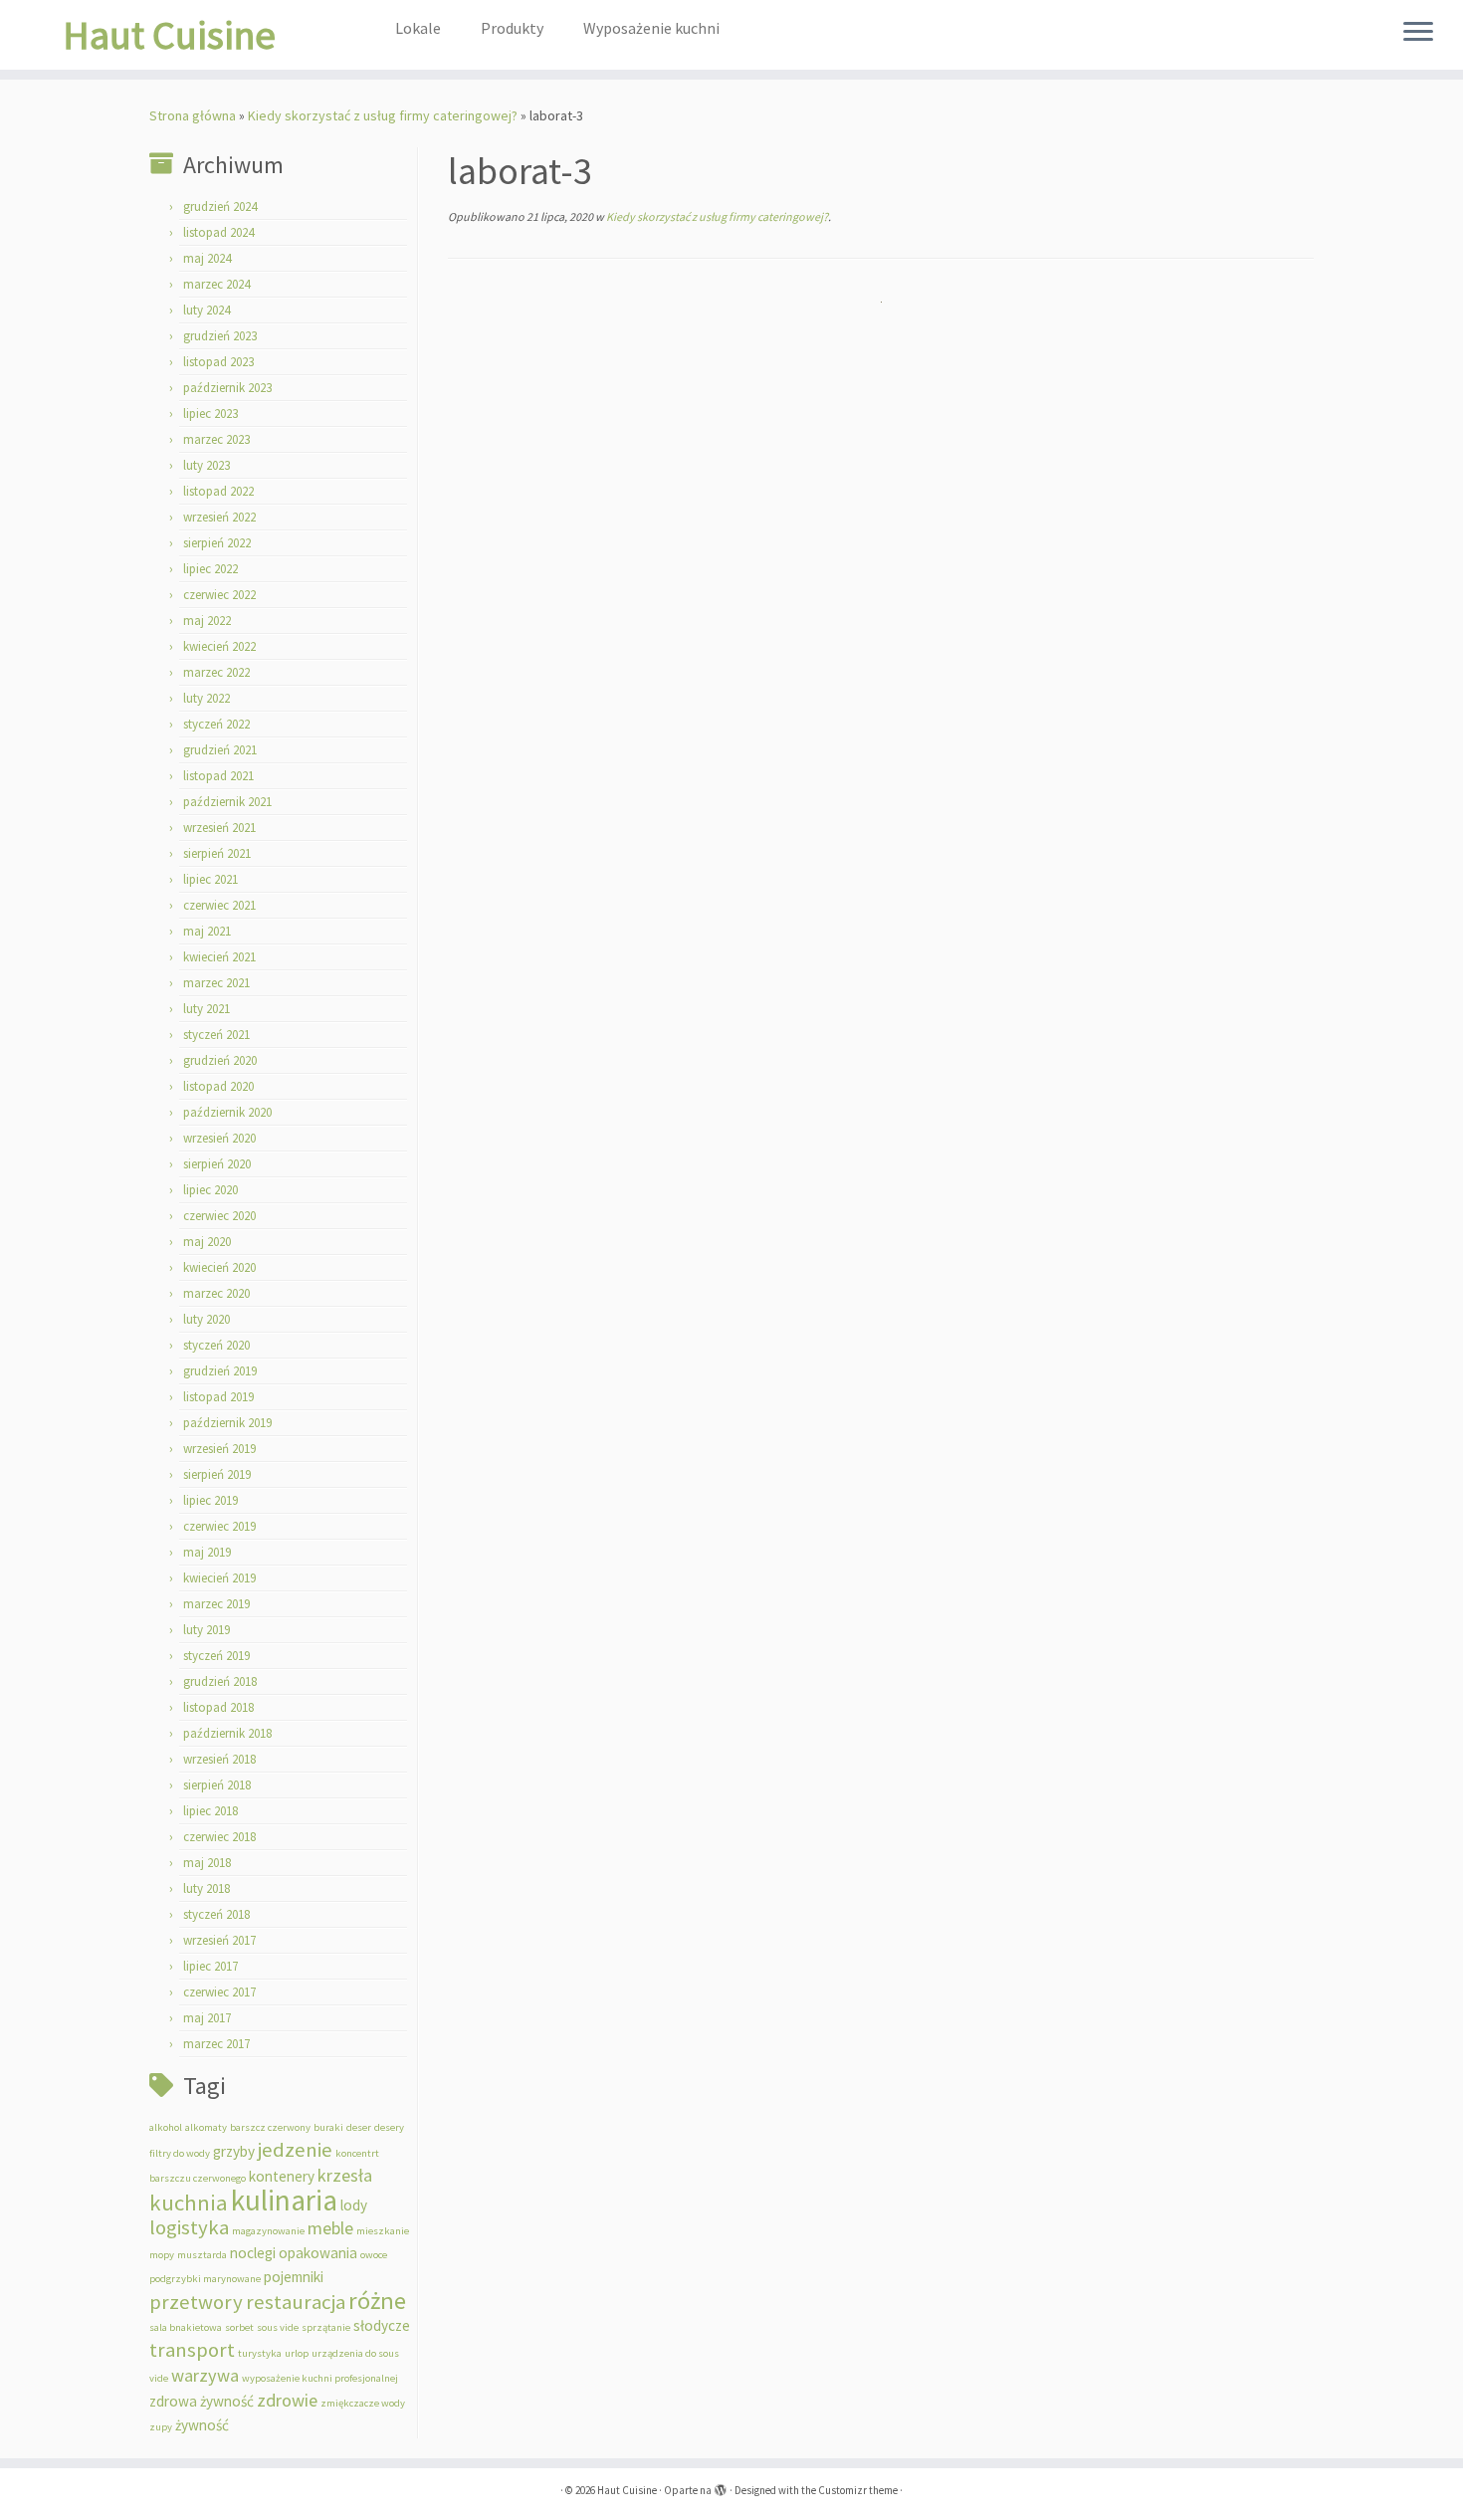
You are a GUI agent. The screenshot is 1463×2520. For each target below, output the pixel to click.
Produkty (512, 28)
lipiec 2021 (210, 879)
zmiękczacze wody (363, 2403)
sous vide (278, 2327)
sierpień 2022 (217, 543)
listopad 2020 (218, 1086)
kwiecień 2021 (219, 957)
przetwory (196, 2302)
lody (354, 2205)
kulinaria (284, 2200)
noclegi (253, 2253)
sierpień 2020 (217, 1164)
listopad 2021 (218, 776)
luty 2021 (207, 1009)
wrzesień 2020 (219, 1138)
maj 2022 (207, 621)
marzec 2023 (216, 439)
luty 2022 (207, 698)
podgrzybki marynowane (205, 2279)
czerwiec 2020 (219, 1216)
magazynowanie (268, 2231)
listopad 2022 (218, 491)
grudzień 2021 (220, 750)
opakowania (318, 2253)
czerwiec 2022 (219, 595)
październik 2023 (227, 388)
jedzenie (295, 2150)
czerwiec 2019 (219, 1526)
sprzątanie (326, 2327)
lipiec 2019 (210, 1500)
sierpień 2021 (217, 853)
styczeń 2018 (216, 1914)
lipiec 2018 (210, 1811)
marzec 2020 (216, 1293)
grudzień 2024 (220, 207)
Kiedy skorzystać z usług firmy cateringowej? (383, 115)
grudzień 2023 (220, 336)
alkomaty (206, 2127)
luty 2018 (207, 1889)
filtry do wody (180, 2153)
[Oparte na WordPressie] (721, 2486)
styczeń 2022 (216, 724)
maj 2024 (207, 258)
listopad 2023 (218, 362)
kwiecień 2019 (219, 1578)
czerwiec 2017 (219, 1992)
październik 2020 (227, 1112)
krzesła (345, 2175)
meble (330, 2228)
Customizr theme (858, 2490)
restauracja (296, 2302)
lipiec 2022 (210, 569)
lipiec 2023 (210, 414)
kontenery (282, 2176)
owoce (374, 2255)
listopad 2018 (218, 1707)
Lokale (418, 28)
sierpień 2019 (217, 1474)
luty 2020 (207, 1319)
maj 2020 (207, 1242)
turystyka (260, 2353)
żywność (202, 2425)
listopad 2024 (218, 232)
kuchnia (189, 2203)
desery (389, 2127)
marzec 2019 (216, 1604)
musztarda (202, 2255)
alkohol (166, 2127)
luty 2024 (207, 310)
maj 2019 (207, 1552)
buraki (328, 2127)
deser (359, 2127)
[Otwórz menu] (1418, 33)
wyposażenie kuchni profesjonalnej (320, 2378)
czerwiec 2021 (219, 905)
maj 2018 (207, 1863)
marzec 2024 (216, 284)
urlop (297, 2353)
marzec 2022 (216, 672)
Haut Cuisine (169, 35)
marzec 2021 (216, 983)
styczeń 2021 (216, 1035)
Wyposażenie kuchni (651, 28)
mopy (162, 2255)
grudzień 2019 (220, 1371)
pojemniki (294, 2277)
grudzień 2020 (220, 1060)
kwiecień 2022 (219, 646)
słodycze (382, 2325)
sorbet (239, 2327)
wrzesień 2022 (219, 517)
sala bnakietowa (186, 2327)
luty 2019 (207, 1630)
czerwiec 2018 (219, 1837)
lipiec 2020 (210, 1190)
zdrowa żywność (202, 2401)
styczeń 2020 (216, 1345)
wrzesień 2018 (219, 1759)
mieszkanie (383, 2231)
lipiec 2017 (210, 1966)
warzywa (205, 2375)
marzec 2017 (216, 2044)
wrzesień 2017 (219, 1940)
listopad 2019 (218, 1397)
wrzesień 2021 (219, 828)
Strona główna (193, 115)
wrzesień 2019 (219, 1449)
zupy (161, 2427)
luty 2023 (207, 465)
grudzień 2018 (220, 1681)
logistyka (189, 2227)
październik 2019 (227, 1423)
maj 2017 (207, 2018)
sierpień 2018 (217, 1785)
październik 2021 (227, 802)
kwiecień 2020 (219, 1267)
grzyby (234, 2151)
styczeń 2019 (216, 1656)
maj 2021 (207, 931)
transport (192, 2350)
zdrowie (287, 2400)
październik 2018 (227, 1733)
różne (377, 2301)
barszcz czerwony (270, 2127)
